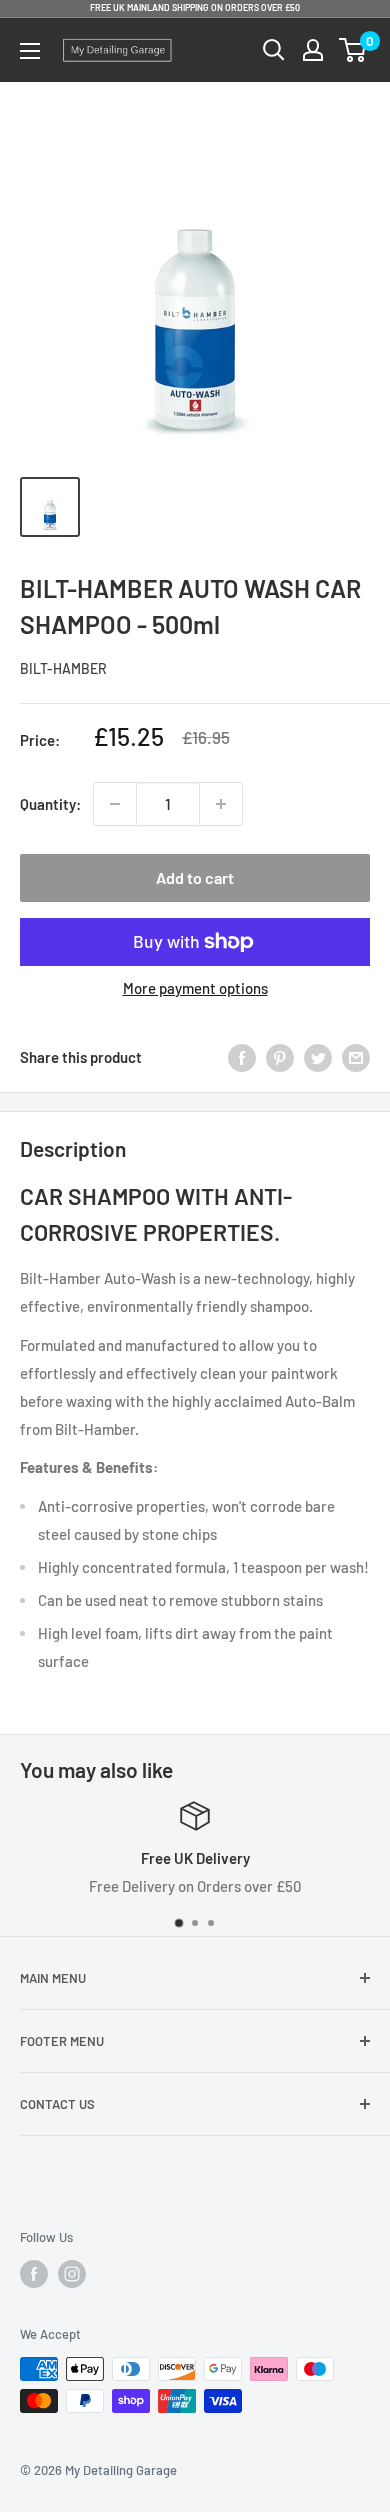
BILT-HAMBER (63, 668)
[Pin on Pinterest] (280, 1057)
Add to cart (195, 877)
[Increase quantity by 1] (221, 804)
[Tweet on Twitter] (318, 1057)
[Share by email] (356, 1057)
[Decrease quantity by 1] (115, 804)
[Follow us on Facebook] (34, 2274)
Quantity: (50, 804)
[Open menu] (30, 51)
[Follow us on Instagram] (72, 2274)
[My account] (313, 50)
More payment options (195, 988)
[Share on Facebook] (242, 1057)
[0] (353, 50)
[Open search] (274, 50)
